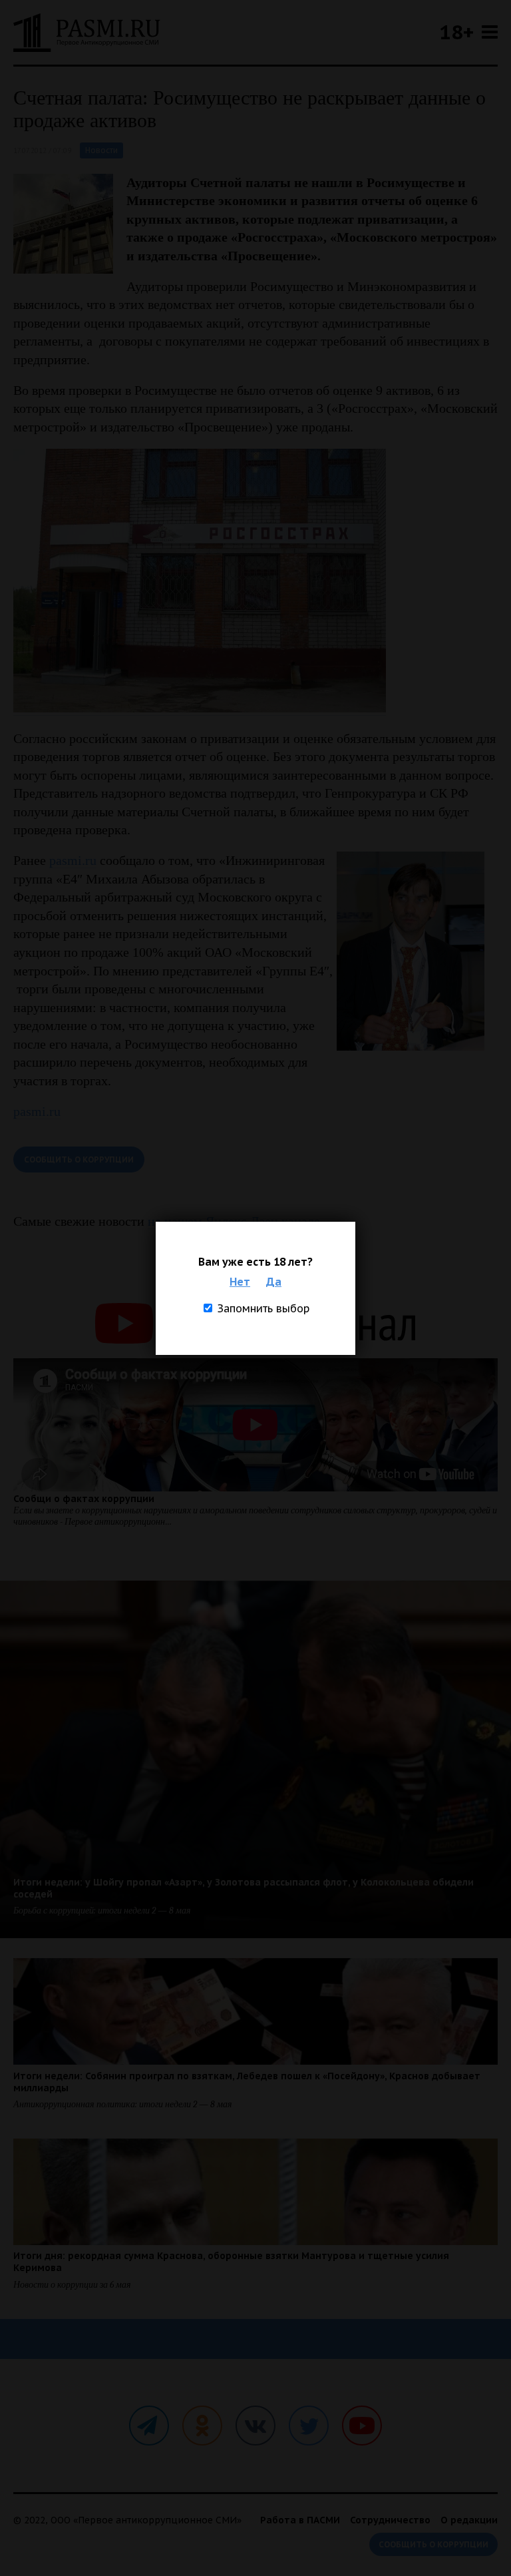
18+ (456, 32)
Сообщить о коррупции (79, 1159)
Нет (240, 1282)
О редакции (469, 2520)
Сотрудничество (390, 2520)
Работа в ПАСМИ (300, 2520)
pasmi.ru (73, 860)
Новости (101, 150)
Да (274, 1282)
